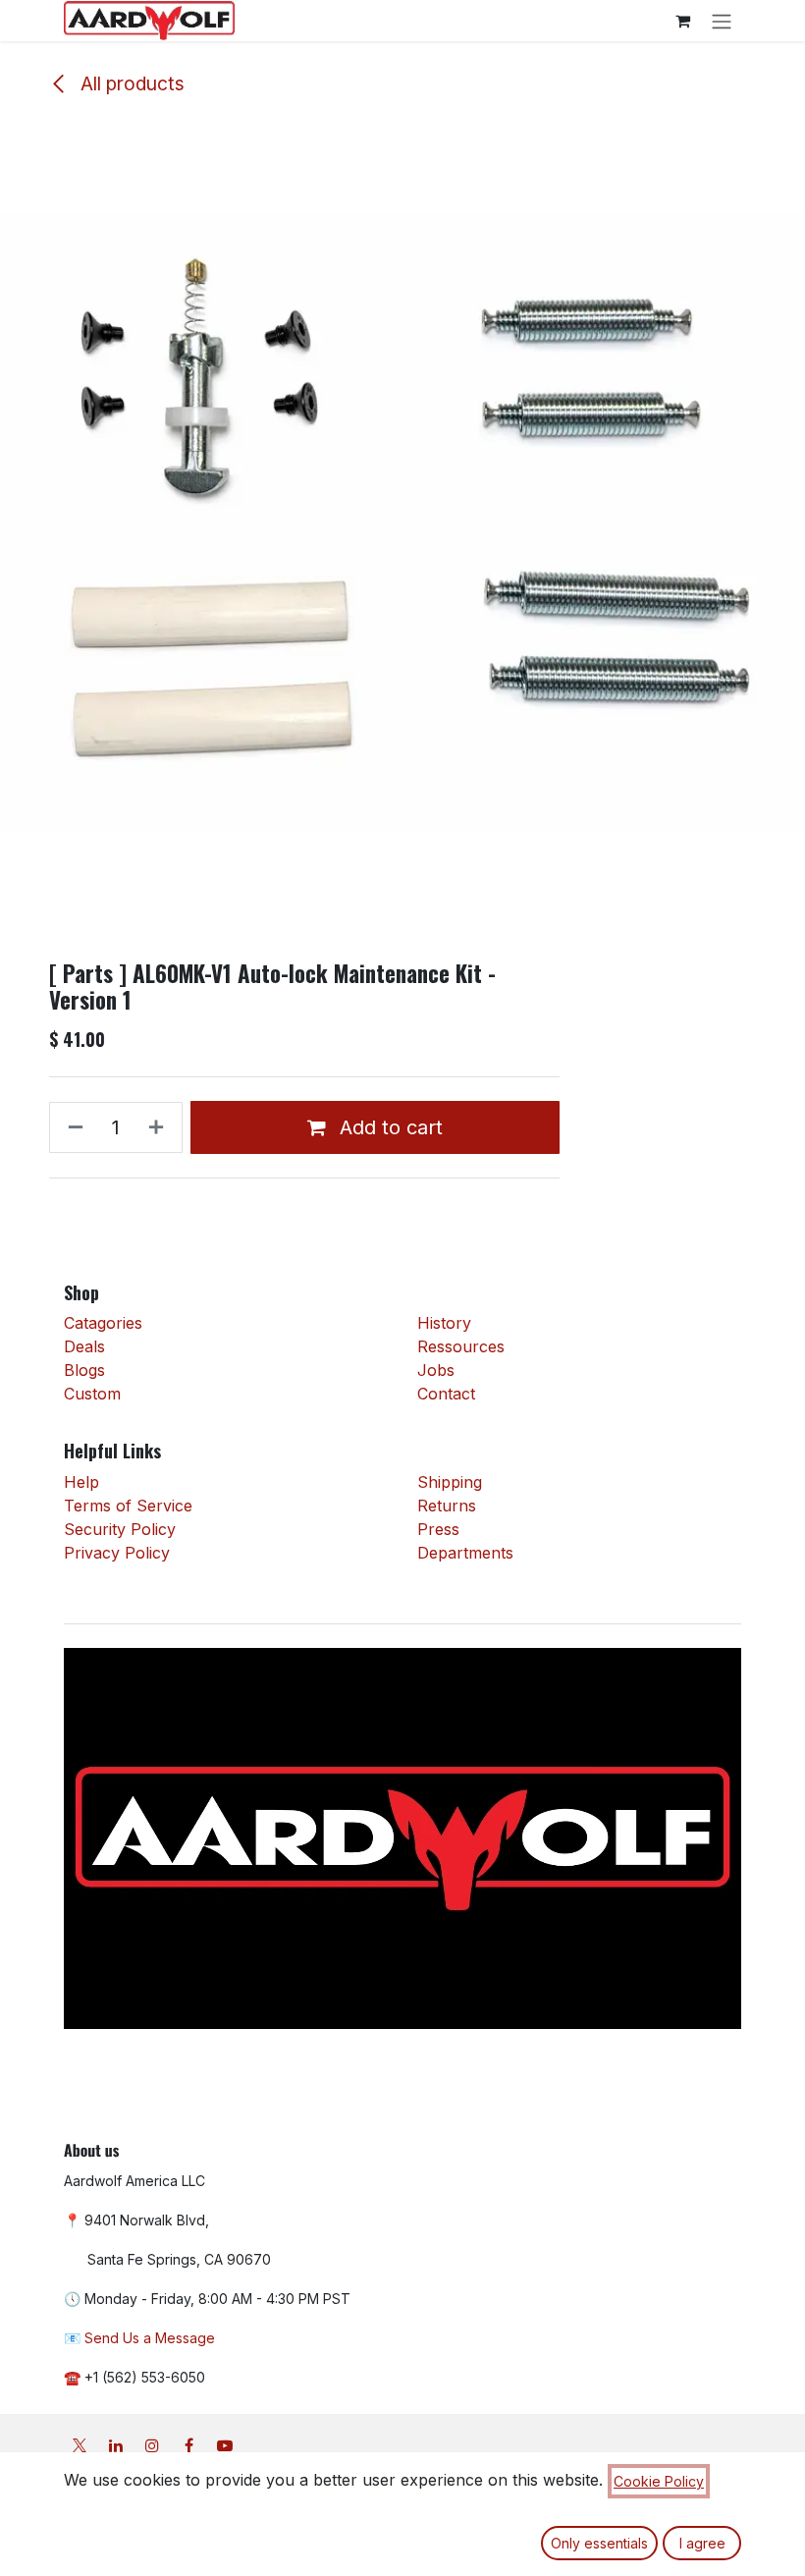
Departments (465, 1553)
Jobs (436, 1370)
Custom (92, 1394)
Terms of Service (128, 1506)
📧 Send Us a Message (139, 2338)
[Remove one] (72, 1127)
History (444, 1323)
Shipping (450, 1482)
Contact (446, 1394)
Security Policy (120, 1529)
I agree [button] (702, 2543)
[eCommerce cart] (682, 21)
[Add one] (160, 1127)
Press (438, 1529)
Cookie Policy (659, 2481)
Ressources (461, 1346)
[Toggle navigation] (722, 21)
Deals (87, 1346)
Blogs (84, 1370)
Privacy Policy (117, 1553)
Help (81, 1482)
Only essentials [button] (599, 2543)
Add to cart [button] (388, 1127)
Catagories (103, 1323)
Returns (447, 1506)
